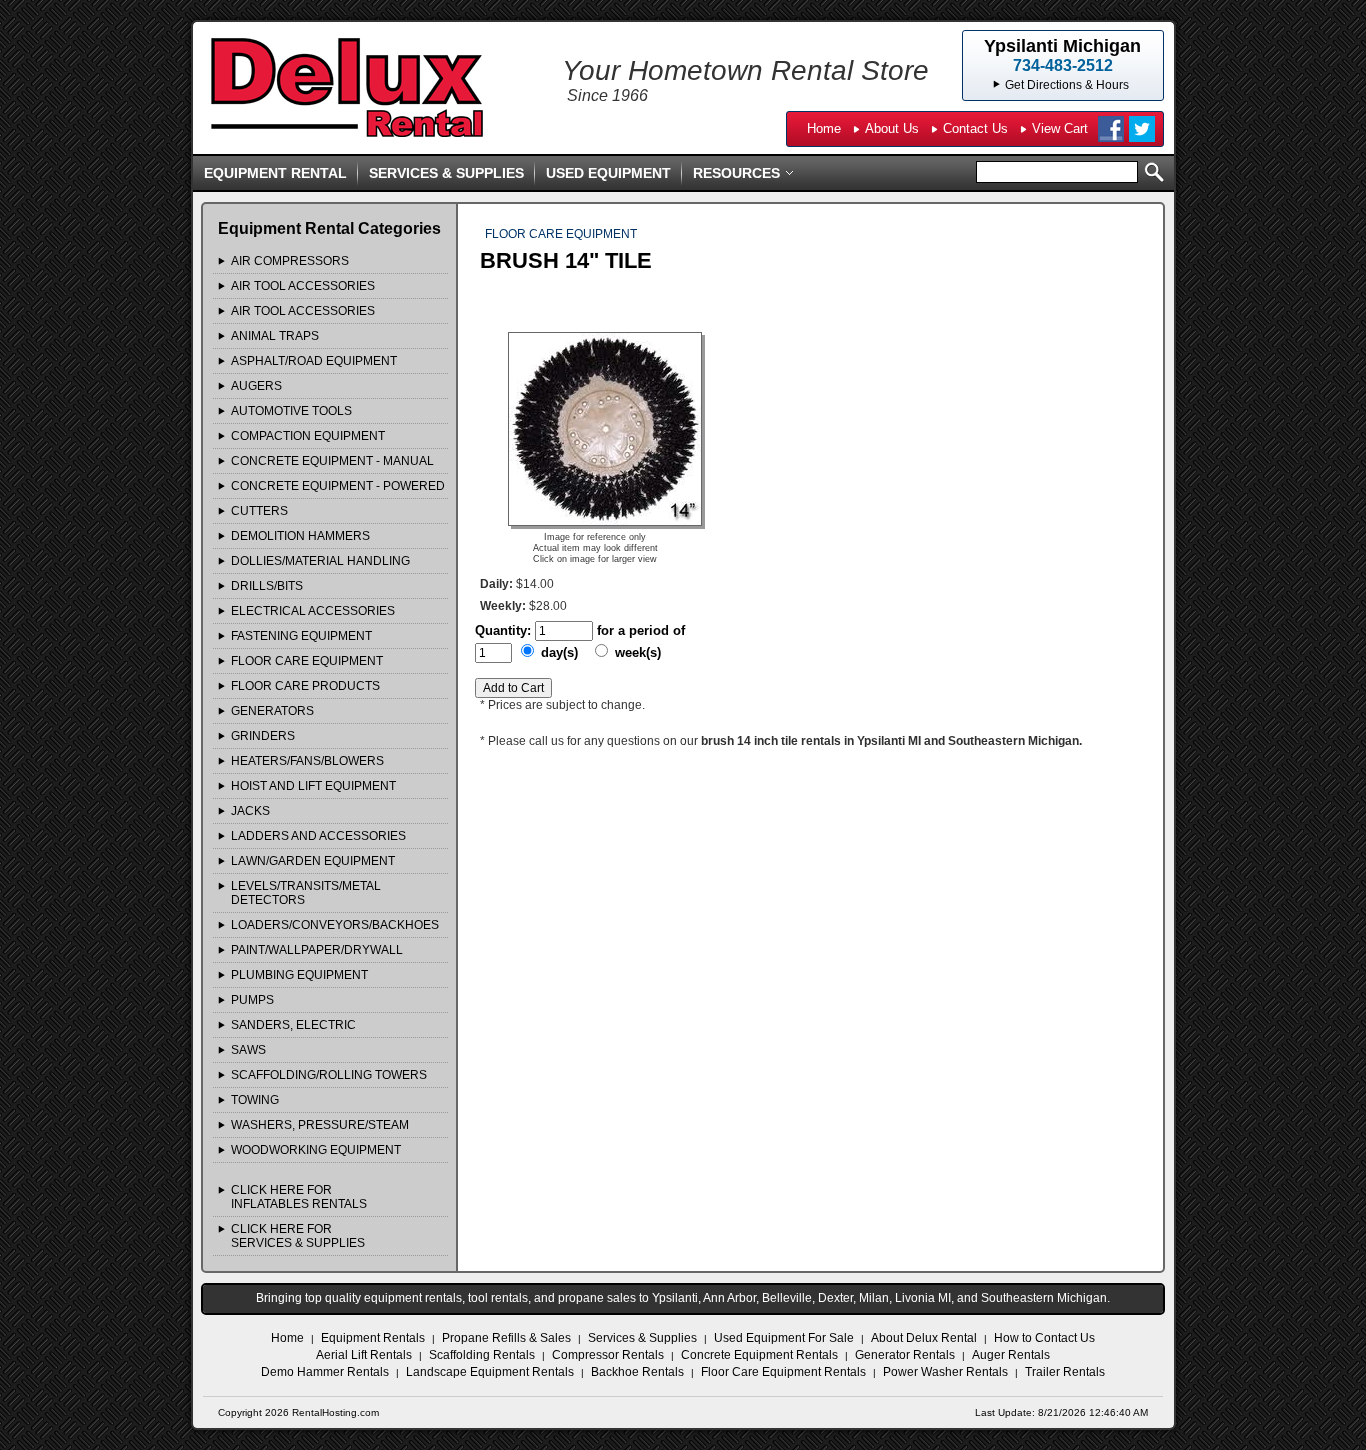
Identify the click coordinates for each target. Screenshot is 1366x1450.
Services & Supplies (446, 173)
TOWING (255, 1100)
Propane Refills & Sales (506, 1338)
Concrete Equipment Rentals (759, 1355)
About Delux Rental (924, 1338)
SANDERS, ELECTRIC (293, 1025)
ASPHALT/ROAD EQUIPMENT (314, 361)
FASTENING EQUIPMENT (301, 636)
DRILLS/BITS (267, 586)
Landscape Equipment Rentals (490, 1372)
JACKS (250, 811)
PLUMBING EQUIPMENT (299, 975)
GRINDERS (263, 736)
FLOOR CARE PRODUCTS (305, 686)
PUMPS (252, 1000)
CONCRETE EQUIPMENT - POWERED (338, 486)
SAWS (248, 1050)
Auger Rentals (1011, 1355)
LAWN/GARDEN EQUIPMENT (313, 861)
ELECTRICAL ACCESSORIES (313, 611)
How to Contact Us (1044, 1338)
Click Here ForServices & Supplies (298, 1236)
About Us (892, 128)
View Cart (1060, 128)
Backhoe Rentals (637, 1372)
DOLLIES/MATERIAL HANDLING (320, 561)
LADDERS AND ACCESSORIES (318, 836)
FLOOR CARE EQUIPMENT (307, 661)
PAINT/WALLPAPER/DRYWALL (317, 950)
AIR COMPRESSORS (290, 261)
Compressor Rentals (608, 1355)
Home (824, 128)
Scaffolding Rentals (482, 1355)
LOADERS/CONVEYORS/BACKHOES (335, 925)
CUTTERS (259, 511)
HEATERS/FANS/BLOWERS (307, 761)
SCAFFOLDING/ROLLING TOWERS (329, 1075)
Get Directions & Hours (1067, 85)
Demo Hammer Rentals (325, 1372)
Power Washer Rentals (945, 1372)
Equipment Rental (275, 173)
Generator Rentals (905, 1355)
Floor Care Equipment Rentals (783, 1372)
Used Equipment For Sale (784, 1338)
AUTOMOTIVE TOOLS (291, 411)
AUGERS (256, 386)
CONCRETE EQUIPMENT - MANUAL (332, 461)
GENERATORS (272, 711)
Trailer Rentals (1065, 1372)
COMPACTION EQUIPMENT (308, 436)
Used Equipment (608, 173)
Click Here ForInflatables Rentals (299, 1197)
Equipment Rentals (373, 1338)
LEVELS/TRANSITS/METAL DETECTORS (306, 893)
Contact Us (975, 128)
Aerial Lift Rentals (364, 1355)
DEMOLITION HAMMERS (300, 536)
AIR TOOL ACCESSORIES (303, 286)
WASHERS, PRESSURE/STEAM (320, 1125)
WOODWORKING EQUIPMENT (316, 1150)
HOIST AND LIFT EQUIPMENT (313, 786)
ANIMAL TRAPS (275, 336)
